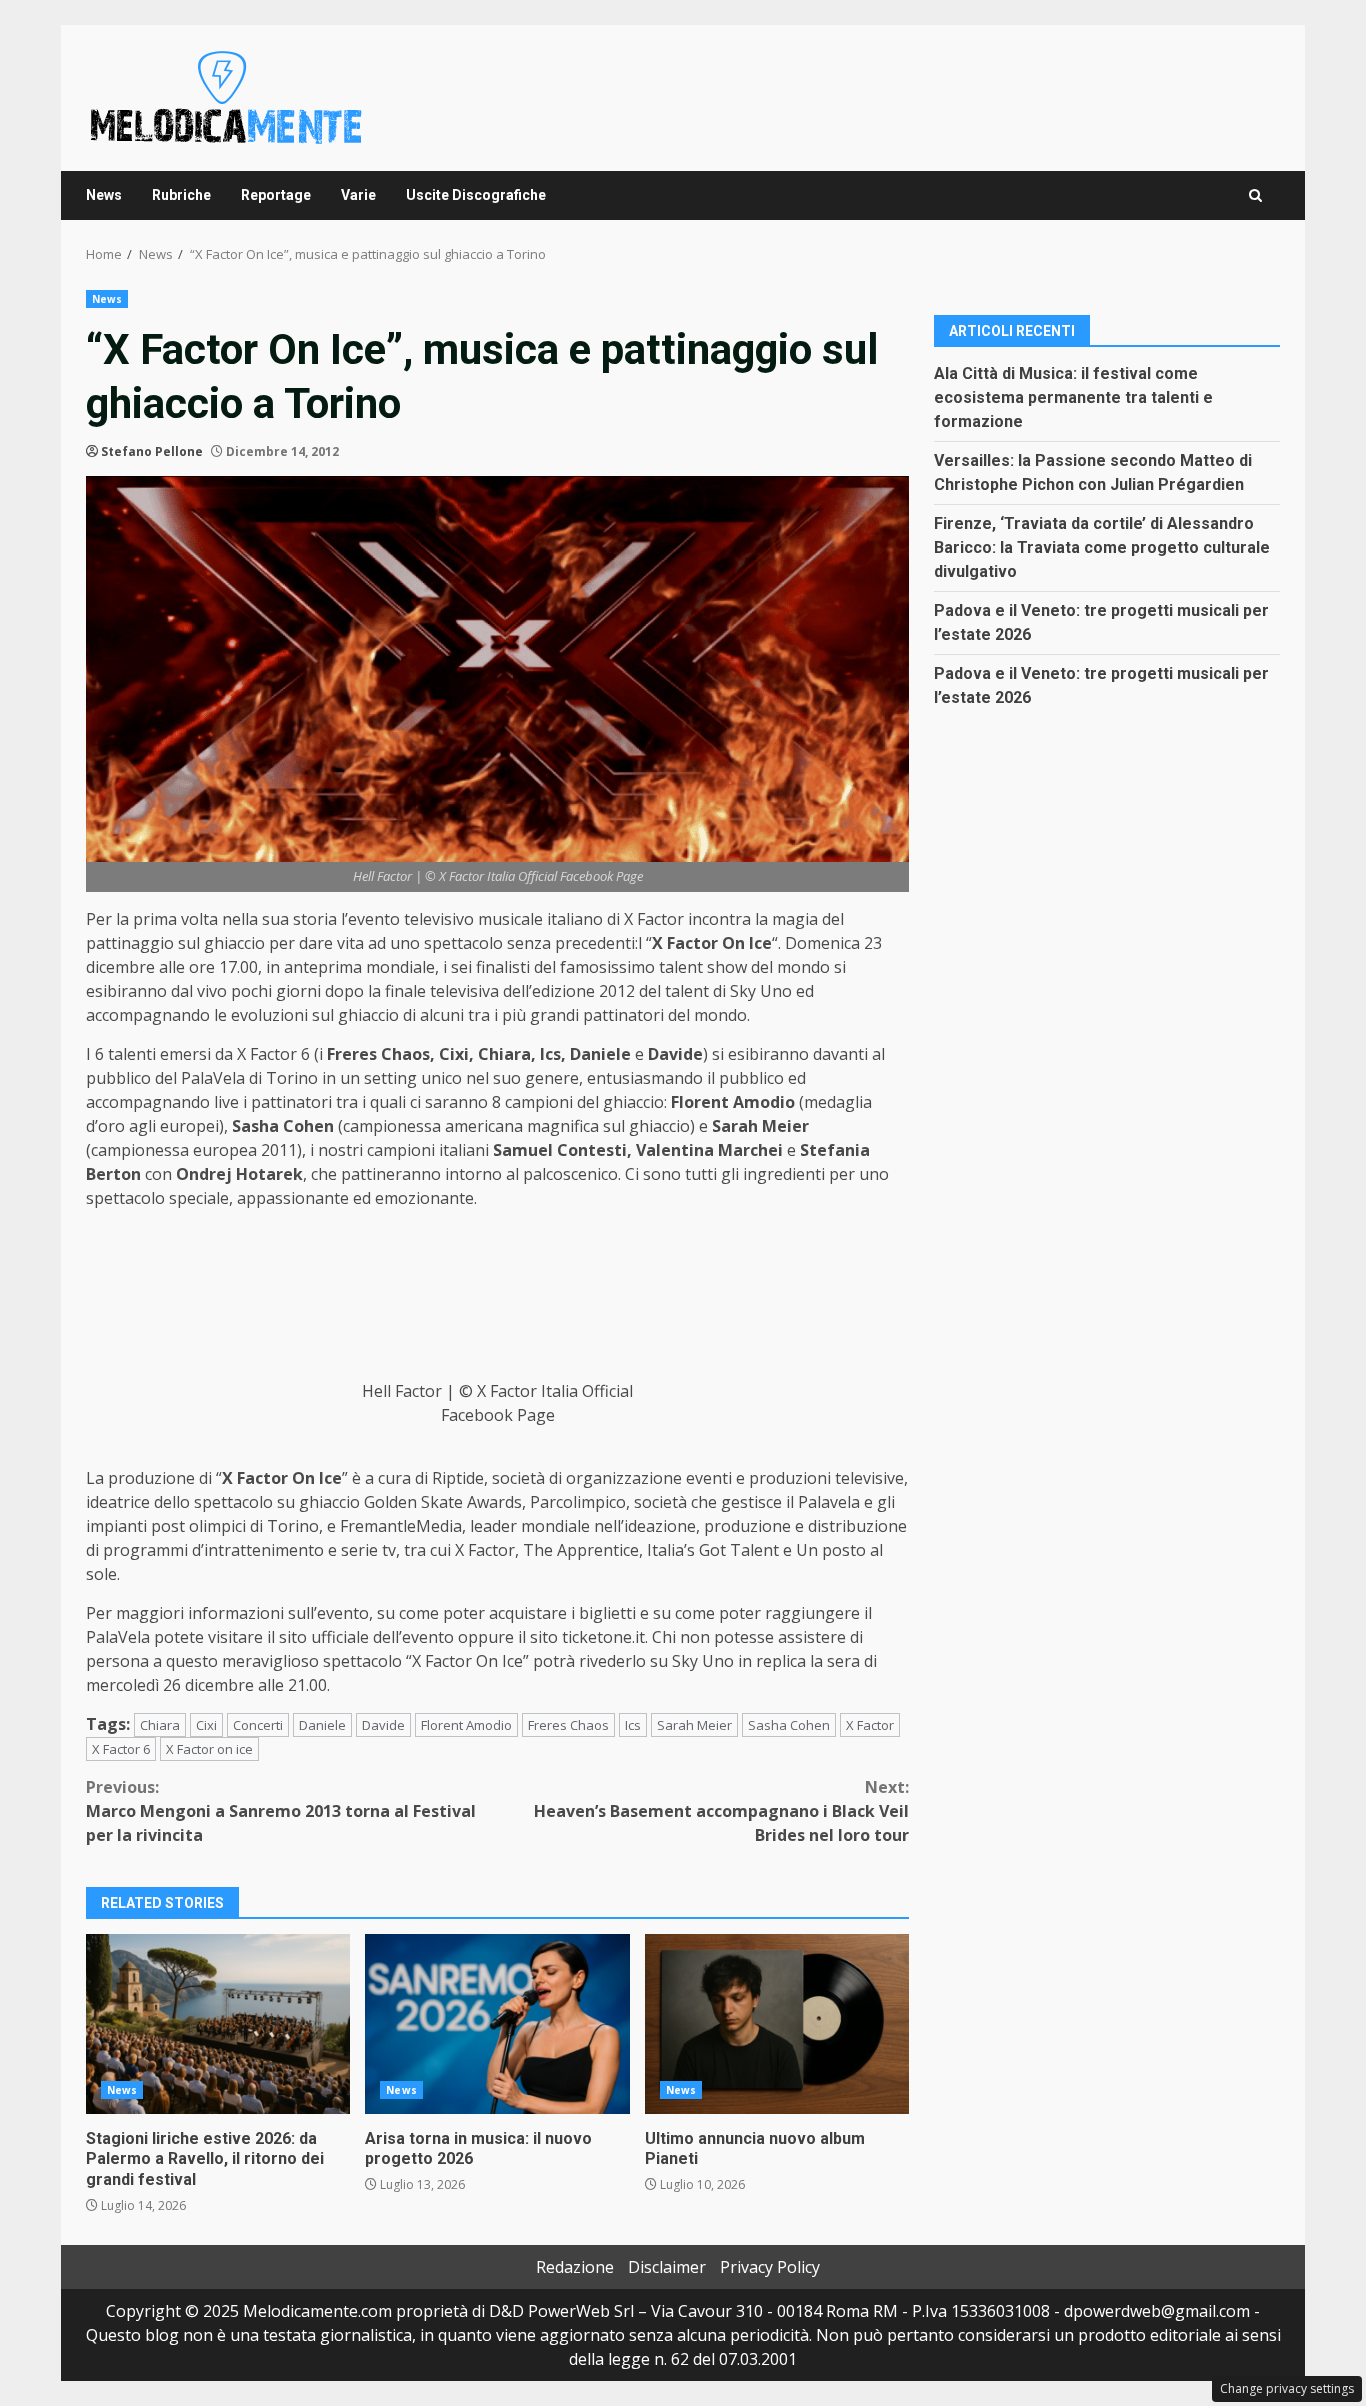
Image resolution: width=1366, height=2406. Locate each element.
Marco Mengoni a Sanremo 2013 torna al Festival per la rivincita (281, 1811)
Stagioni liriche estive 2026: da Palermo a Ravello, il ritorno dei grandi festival (218, 2024)
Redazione (575, 2267)
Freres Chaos (568, 1725)
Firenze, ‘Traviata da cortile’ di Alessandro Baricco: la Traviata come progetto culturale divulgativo (1102, 546)
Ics (633, 1725)
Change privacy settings (1287, 2388)
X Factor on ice (209, 1749)
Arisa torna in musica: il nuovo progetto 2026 (497, 2024)
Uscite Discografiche (476, 195)
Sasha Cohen (789, 1725)
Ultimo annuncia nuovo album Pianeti (777, 2024)
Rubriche (181, 195)
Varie (358, 195)
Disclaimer (667, 2267)
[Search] (1255, 195)
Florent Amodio (466, 1725)
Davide (383, 1725)
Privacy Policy (770, 2267)
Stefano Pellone (152, 451)
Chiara (160, 1725)
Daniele (322, 1725)
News (104, 195)
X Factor (870, 1725)
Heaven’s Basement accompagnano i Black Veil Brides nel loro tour (721, 1811)
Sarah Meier (694, 1725)
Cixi (206, 1725)
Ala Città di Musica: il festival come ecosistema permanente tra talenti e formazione (1073, 396)
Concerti (258, 1725)
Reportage (276, 195)
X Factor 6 (121, 1749)
